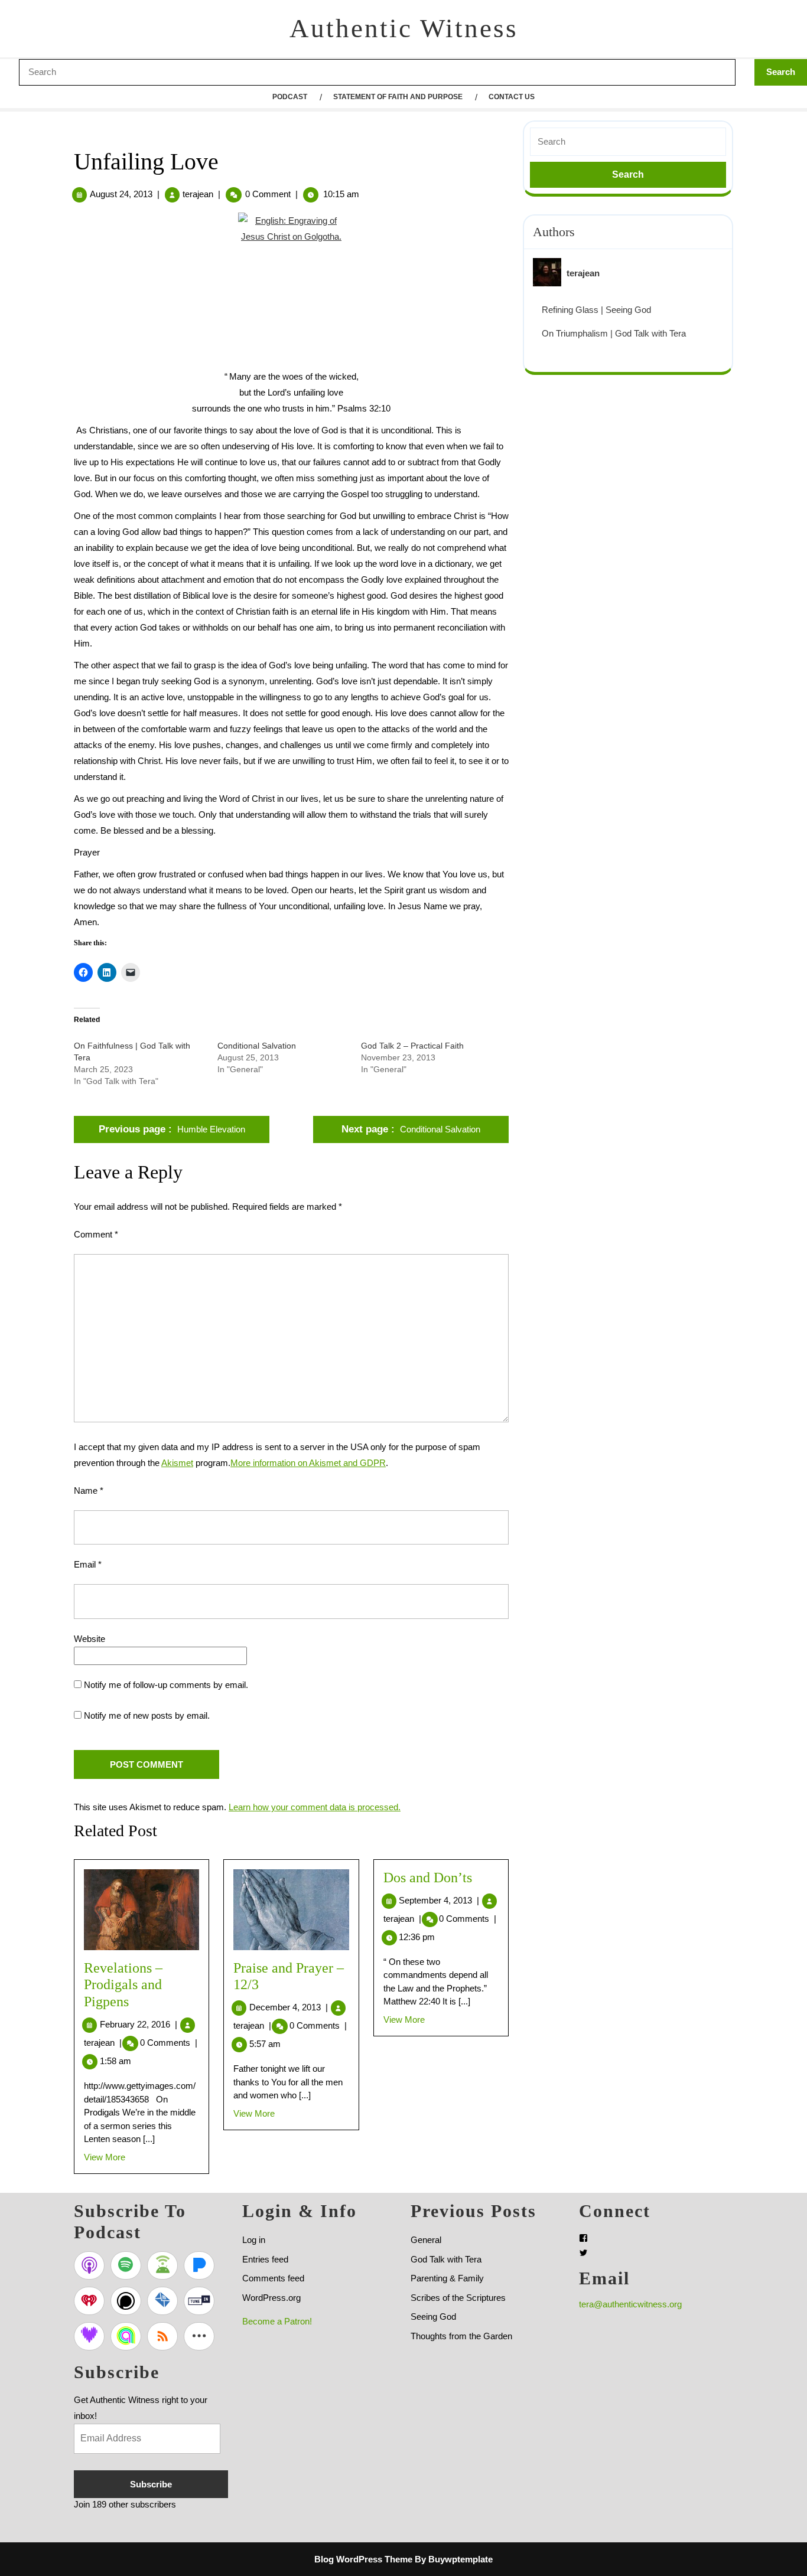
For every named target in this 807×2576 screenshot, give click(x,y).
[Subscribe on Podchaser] (126, 2301)
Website (90, 1639)
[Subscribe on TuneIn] (199, 2301)
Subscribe (151, 2484)
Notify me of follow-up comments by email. (166, 1685)
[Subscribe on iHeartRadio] (89, 2301)
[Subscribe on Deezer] (89, 2336)
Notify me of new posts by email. (147, 1715)
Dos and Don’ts (428, 1878)
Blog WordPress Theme (363, 2559)
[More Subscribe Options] (199, 2336)
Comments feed (273, 2278)
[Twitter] (583, 2253)
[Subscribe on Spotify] (126, 2265)
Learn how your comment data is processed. (315, 1807)
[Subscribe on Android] (162, 2265)
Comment (96, 1234)
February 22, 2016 (139, 2024)
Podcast (290, 97)
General (426, 2240)
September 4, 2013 (439, 1900)
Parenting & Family (447, 2278)
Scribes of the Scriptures (458, 2298)
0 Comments (169, 2043)
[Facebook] (583, 2238)
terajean (198, 194)
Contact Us (512, 97)
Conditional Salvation (257, 1046)
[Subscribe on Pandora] (199, 2265)
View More (105, 2157)
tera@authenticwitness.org (630, 2304)
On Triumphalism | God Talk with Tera (614, 333)
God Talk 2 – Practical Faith (412, 1046)
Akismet (177, 1463)
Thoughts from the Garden (461, 2336)
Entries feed (265, 2259)
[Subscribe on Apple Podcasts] (89, 2265)
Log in (254, 2240)
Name (89, 1491)
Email (88, 1564)
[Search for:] (628, 142)
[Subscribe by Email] (162, 2301)
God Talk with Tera (446, 2259)
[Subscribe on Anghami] (126, 2336)
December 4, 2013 (289, 2007)
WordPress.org (271, 2298)
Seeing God (433, 2317)
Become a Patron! (277, 2321)
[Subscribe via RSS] (162, 2336)
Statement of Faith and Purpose (398, 97)
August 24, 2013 (121, 194)
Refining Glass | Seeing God (596, 310)
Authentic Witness (404, 28)
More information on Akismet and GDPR (308, 1463)
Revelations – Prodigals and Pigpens (123, 1985)
